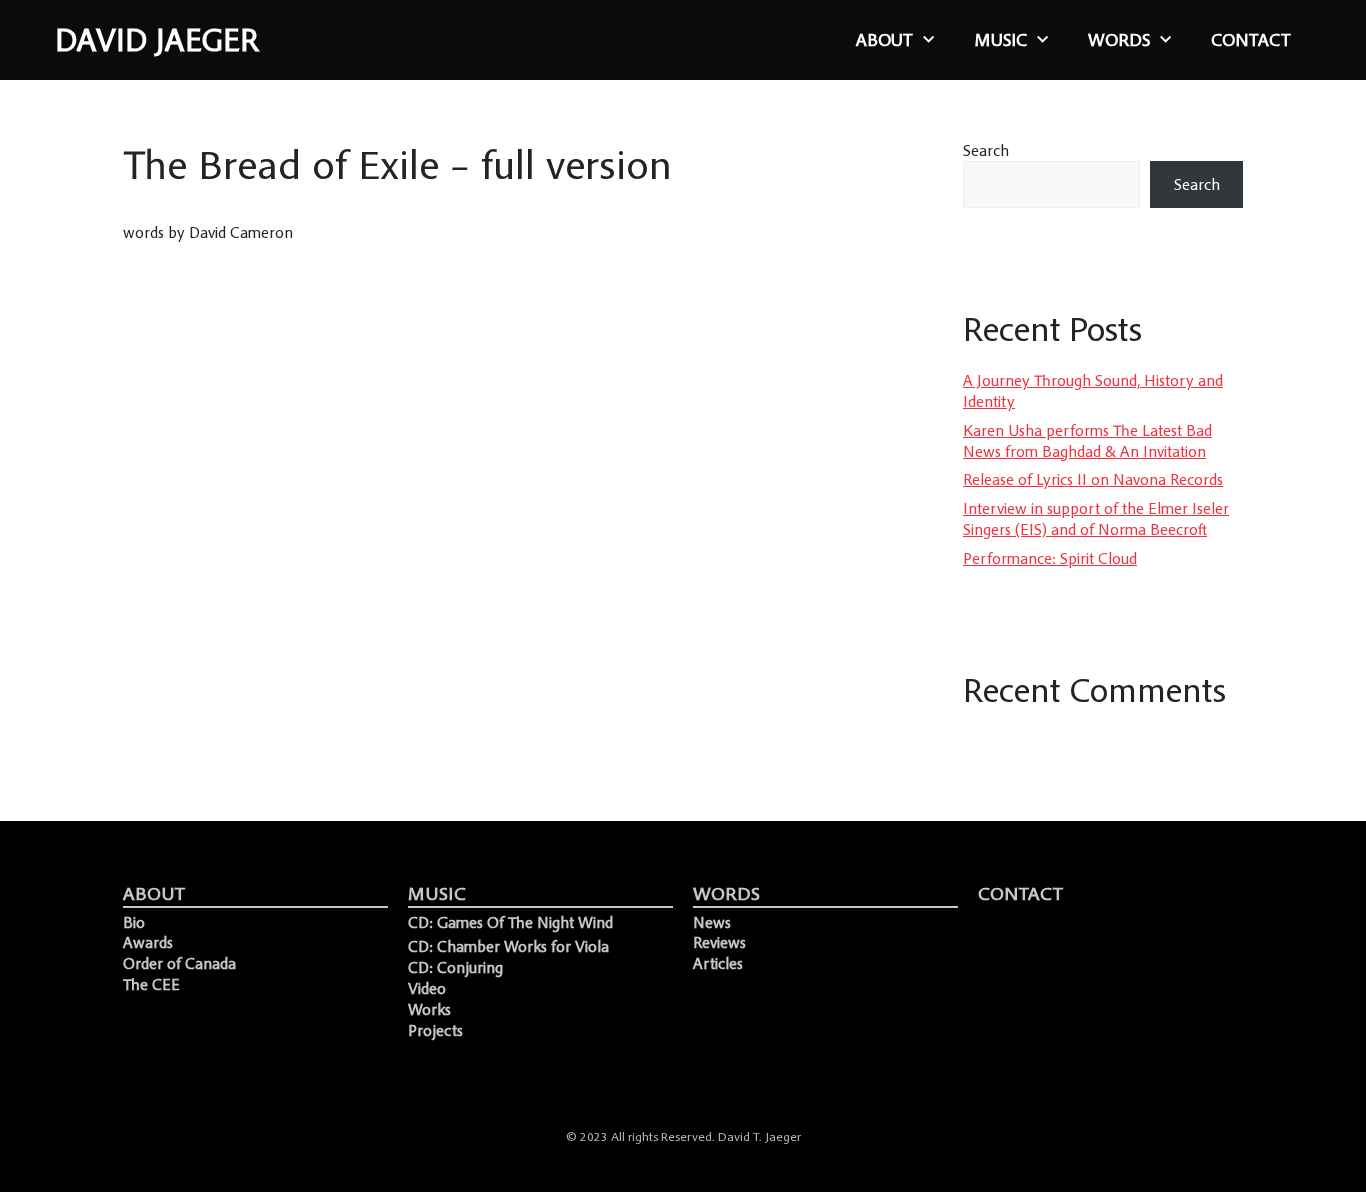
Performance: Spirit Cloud (1050, 558)
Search (986, 150)
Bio (134, 922)
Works (429, 1009)
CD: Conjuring (455, 967)
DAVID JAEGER (157, 40)
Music (1000, 40)
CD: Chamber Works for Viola (508, 946)
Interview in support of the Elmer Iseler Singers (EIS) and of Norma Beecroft (1096, 518)
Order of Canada (179, 963)
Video (427, 988)
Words (1119, 40)
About (884, 40)
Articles (718, 963)
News (712, 922)
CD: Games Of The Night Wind (510, 922)
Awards (148, 942)
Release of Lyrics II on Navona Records (1093, 479)
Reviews (719, 942)
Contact (1251, 40)
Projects (435, 1030)
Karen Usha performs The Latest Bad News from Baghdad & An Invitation (1087, 440)
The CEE (151, 984)
